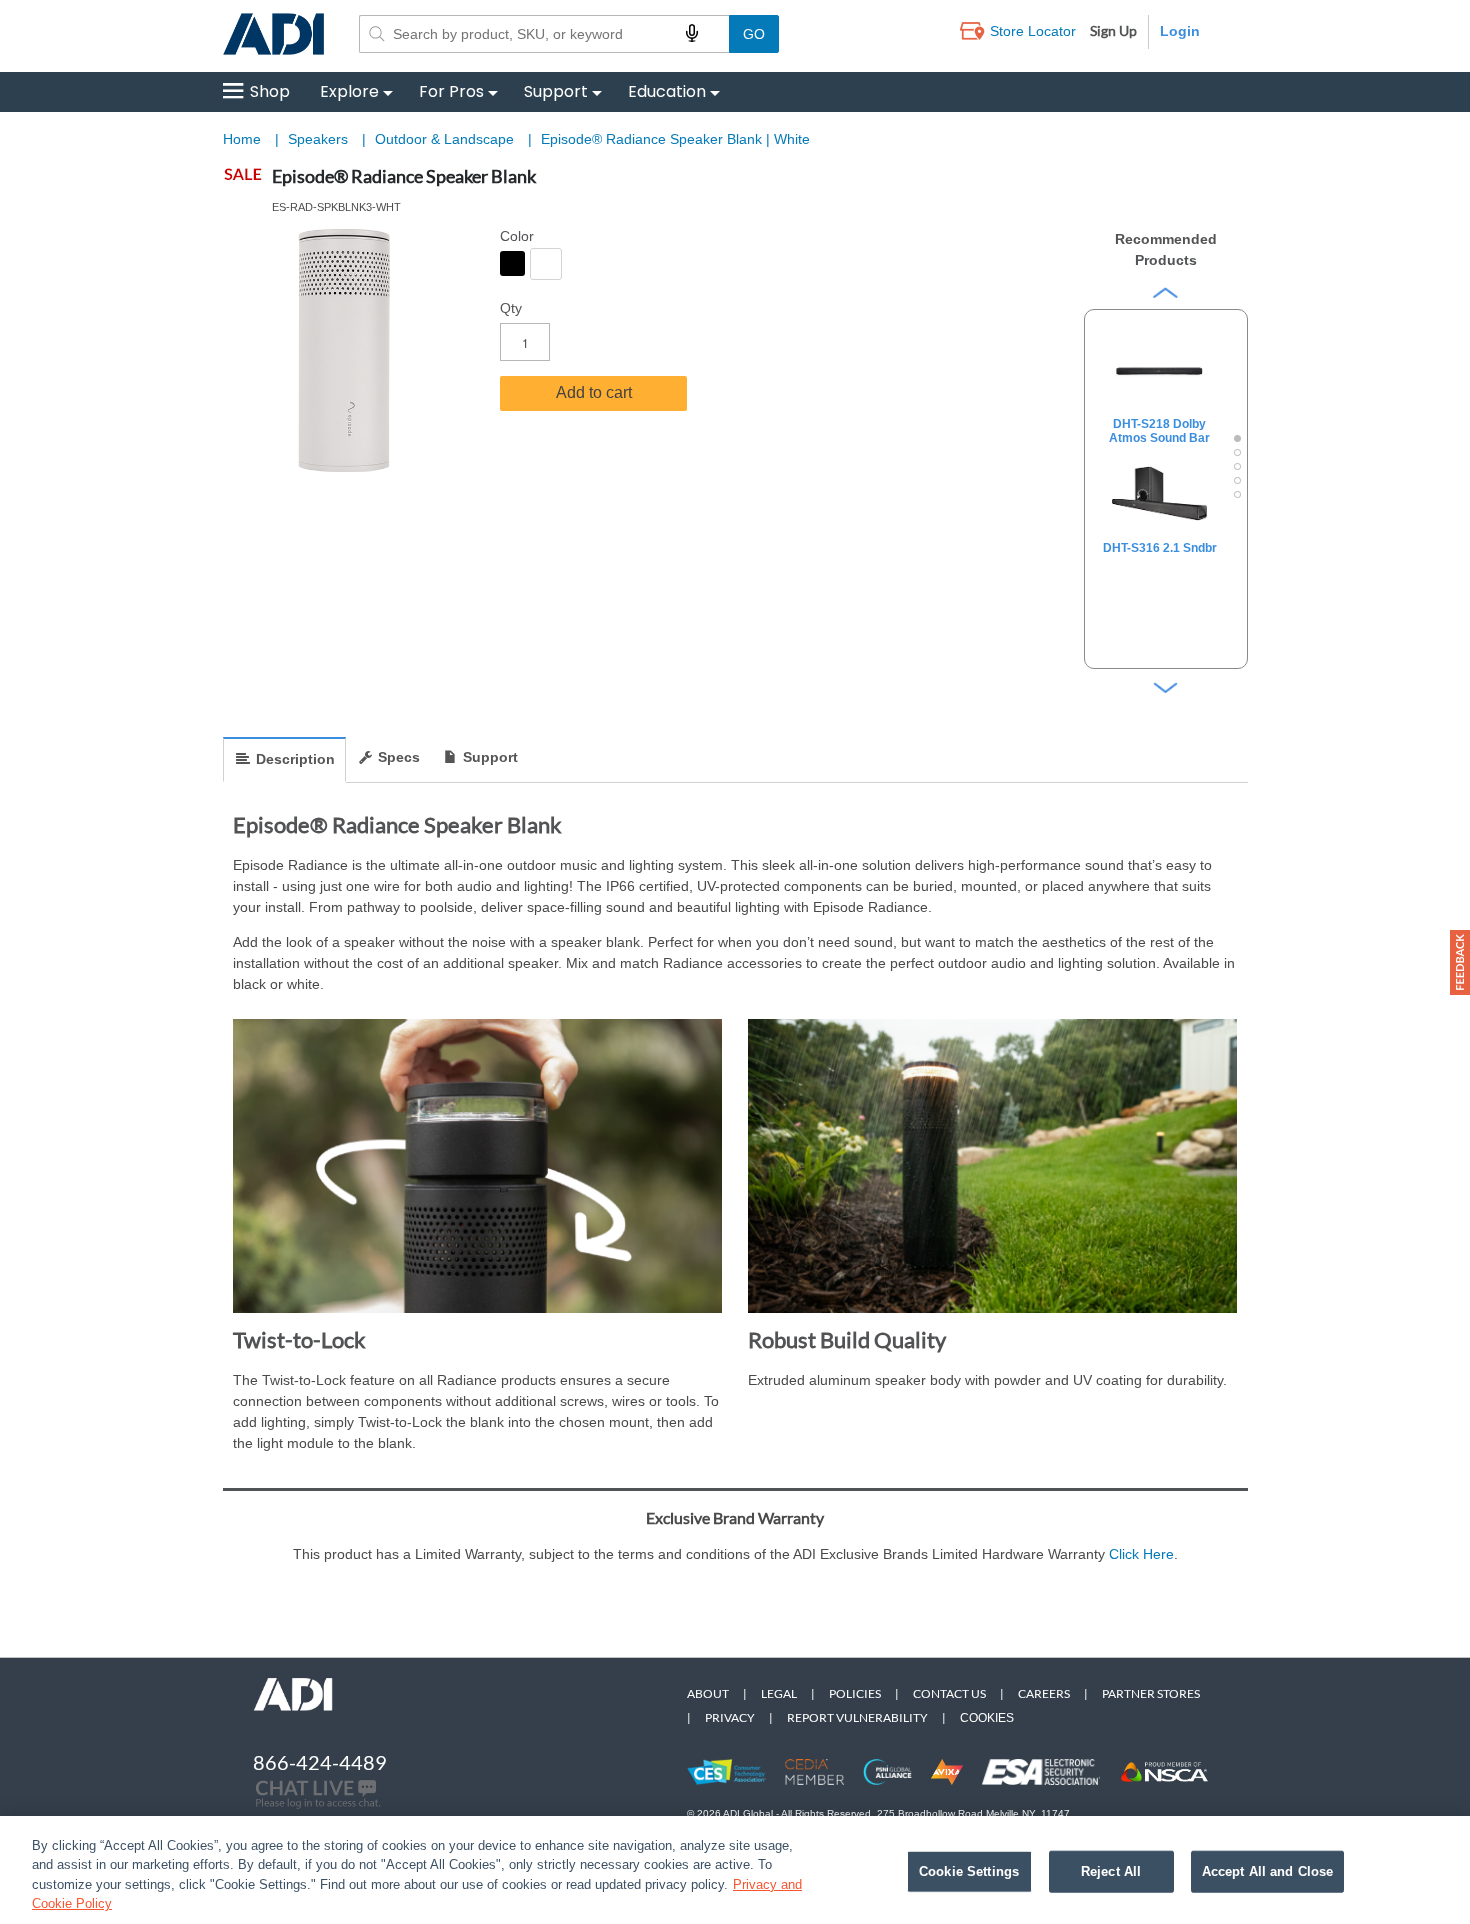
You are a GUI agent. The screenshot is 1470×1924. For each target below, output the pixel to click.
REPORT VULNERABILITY (857, 1717)
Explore (349, 91)
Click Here (1141, 1554)
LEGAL (779, 1693)
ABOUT (708, 1693)
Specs (399, 757)
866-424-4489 (320, 1762)
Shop (270, 91)
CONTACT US (949, 1693)
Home (242, 139)
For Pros (451, 91)
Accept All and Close (1268, 1871)
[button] (1460, 962)
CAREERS (1044, 1693)
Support (556, 91)
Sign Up (1113, 30)
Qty (511, 308)
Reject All (1111, 1871)
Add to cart (594, 392)
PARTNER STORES (1151, 1693)
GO (754, 34)
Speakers (320, 139)
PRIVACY (730, 1717)
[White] (546, 264)
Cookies (987, 1718)
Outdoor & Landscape (446, 139)
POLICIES (855, 1693)
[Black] (512, 263)
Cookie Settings (969, 1871)
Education (667, 91)
